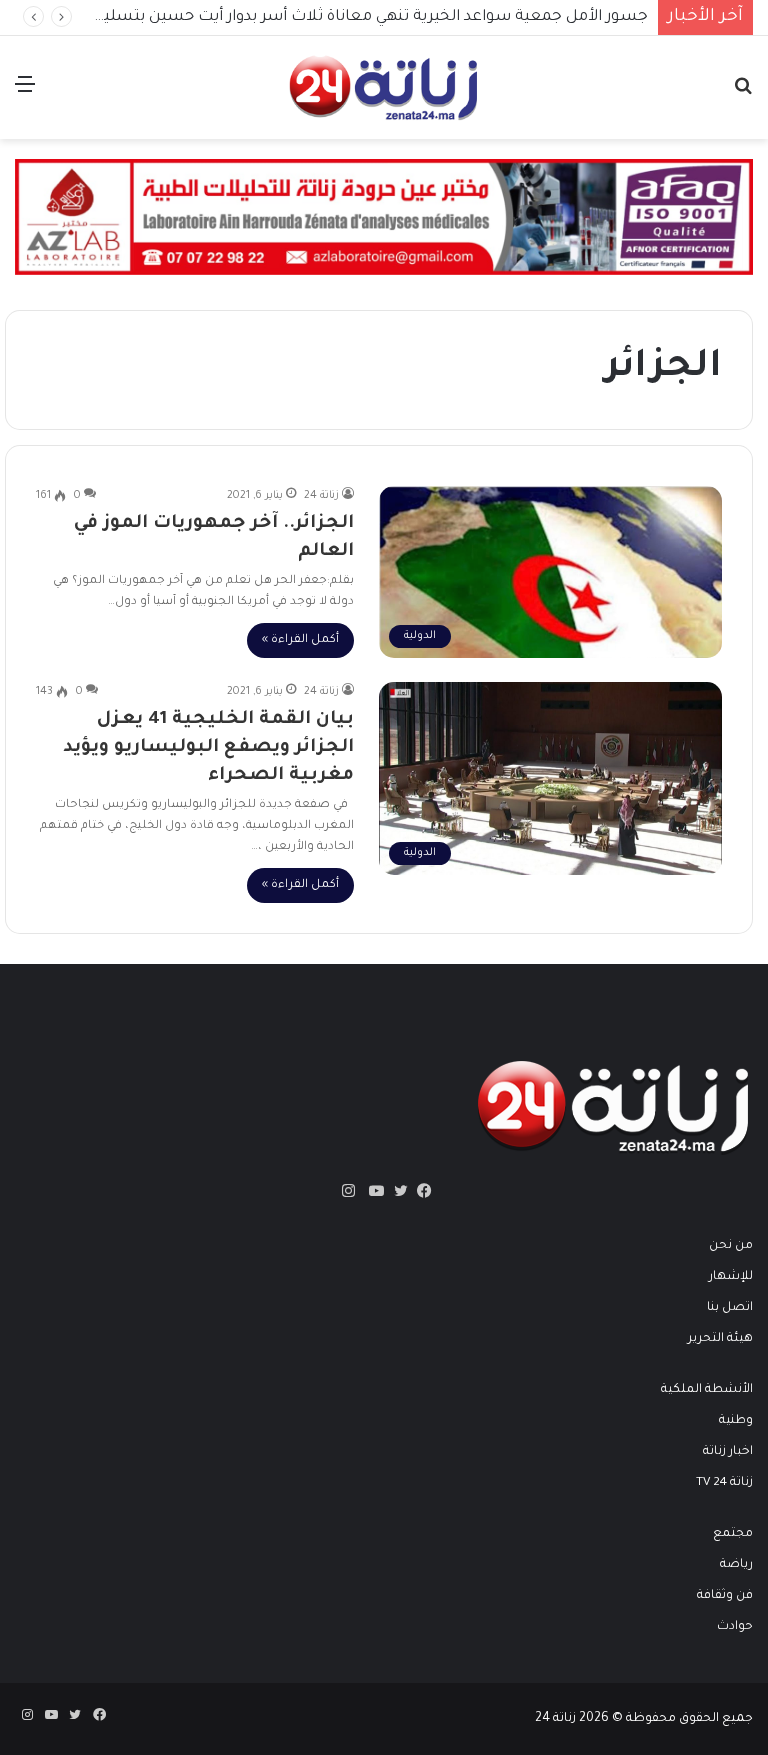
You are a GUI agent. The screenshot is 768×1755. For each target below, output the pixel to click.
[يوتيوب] (372, 1191)
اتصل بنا (730, 1308)
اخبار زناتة (728, 1452)
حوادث (735, 1627)
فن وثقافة (725, 1596)
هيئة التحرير (720, 1339)
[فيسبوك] (420, 1191)
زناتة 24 (321, 496)
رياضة (736, 1565)
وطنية (736, 1421)
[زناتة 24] (384, 87)
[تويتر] (396, 1191)
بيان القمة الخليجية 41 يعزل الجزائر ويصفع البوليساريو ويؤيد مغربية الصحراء (208, 748)
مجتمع (733, 1534)
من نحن (731, 1246)
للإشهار (731, 1277)
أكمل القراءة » (300, 640)
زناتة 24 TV (724, 1483)
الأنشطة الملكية (707, 1390)
